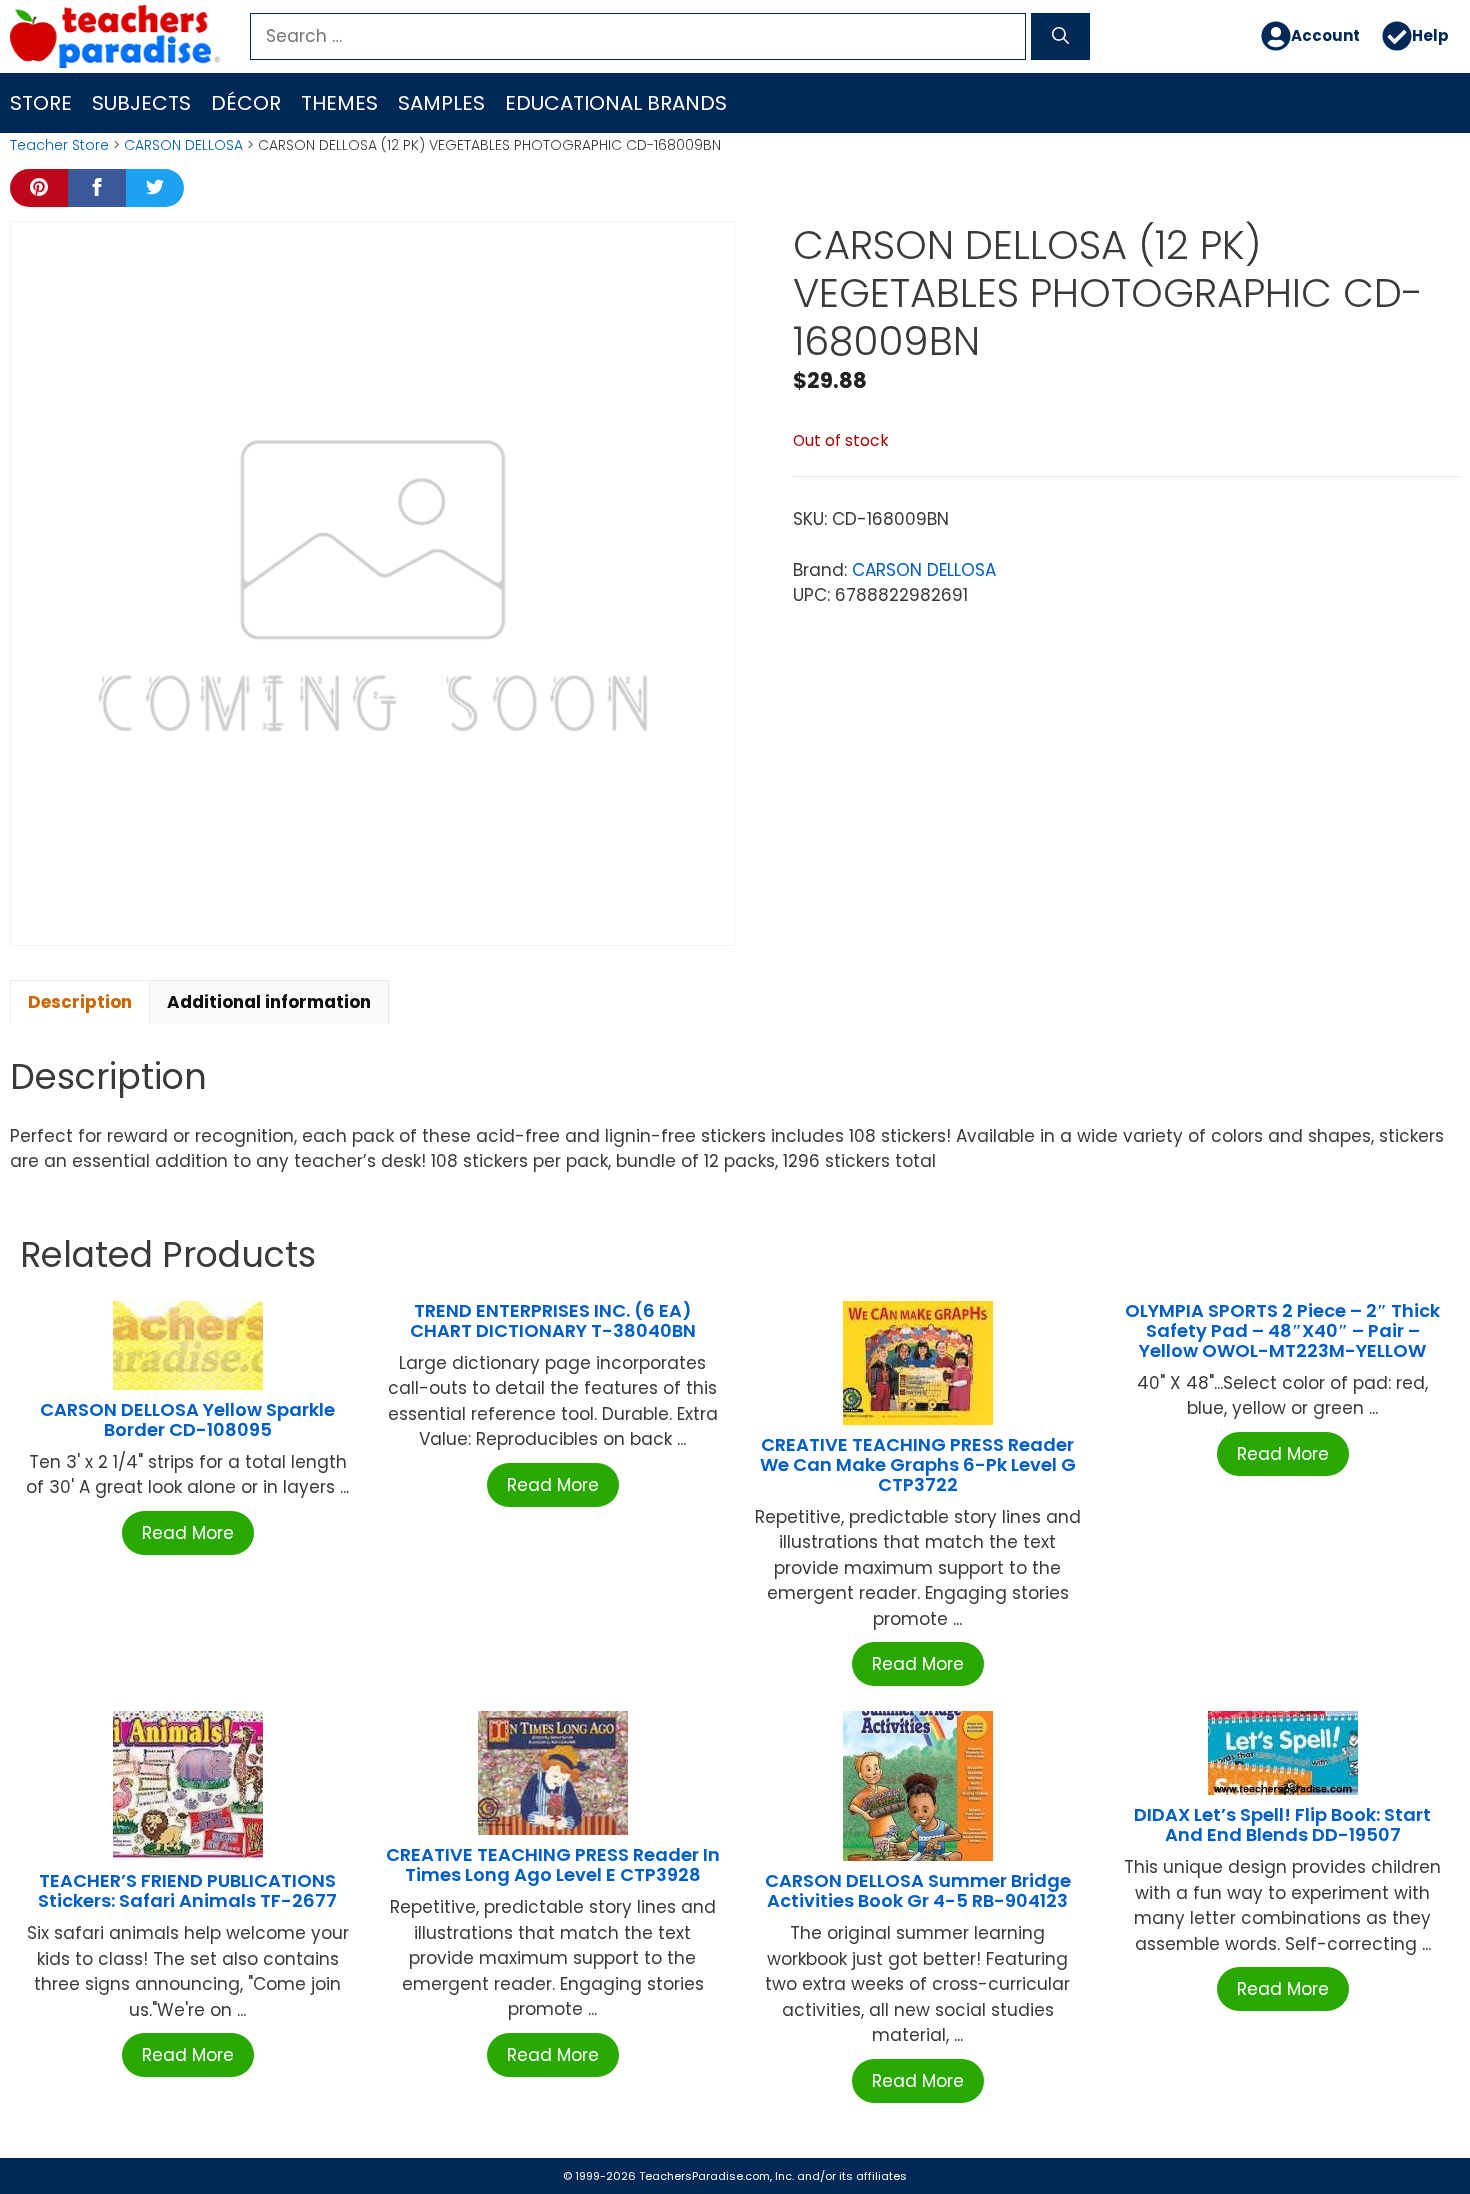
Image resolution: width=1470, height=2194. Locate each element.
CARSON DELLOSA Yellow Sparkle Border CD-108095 (187, 1419)
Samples (441, 103)
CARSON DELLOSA (183, 145)
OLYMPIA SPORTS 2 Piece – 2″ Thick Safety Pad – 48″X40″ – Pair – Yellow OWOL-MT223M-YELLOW (1282, 1330)
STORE (41, 103)
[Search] (1060, 37)
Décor (246, 103)
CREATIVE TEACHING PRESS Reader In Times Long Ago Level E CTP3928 (553, 1864)
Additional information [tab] (269, 1002)
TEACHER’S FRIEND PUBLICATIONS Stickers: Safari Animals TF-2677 (187, 1890)
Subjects (141, 103)
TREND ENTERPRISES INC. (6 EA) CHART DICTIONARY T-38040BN (553, 1320)
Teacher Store (59, 145)
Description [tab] (80, 1002)
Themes (339, 103)
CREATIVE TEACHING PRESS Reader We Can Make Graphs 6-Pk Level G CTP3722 (918, 1464)
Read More (188, 1533)
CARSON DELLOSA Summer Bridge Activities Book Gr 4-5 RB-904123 (918, 1890)
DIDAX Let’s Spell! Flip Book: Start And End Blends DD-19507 (1282, 1824)
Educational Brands (616, 103)
